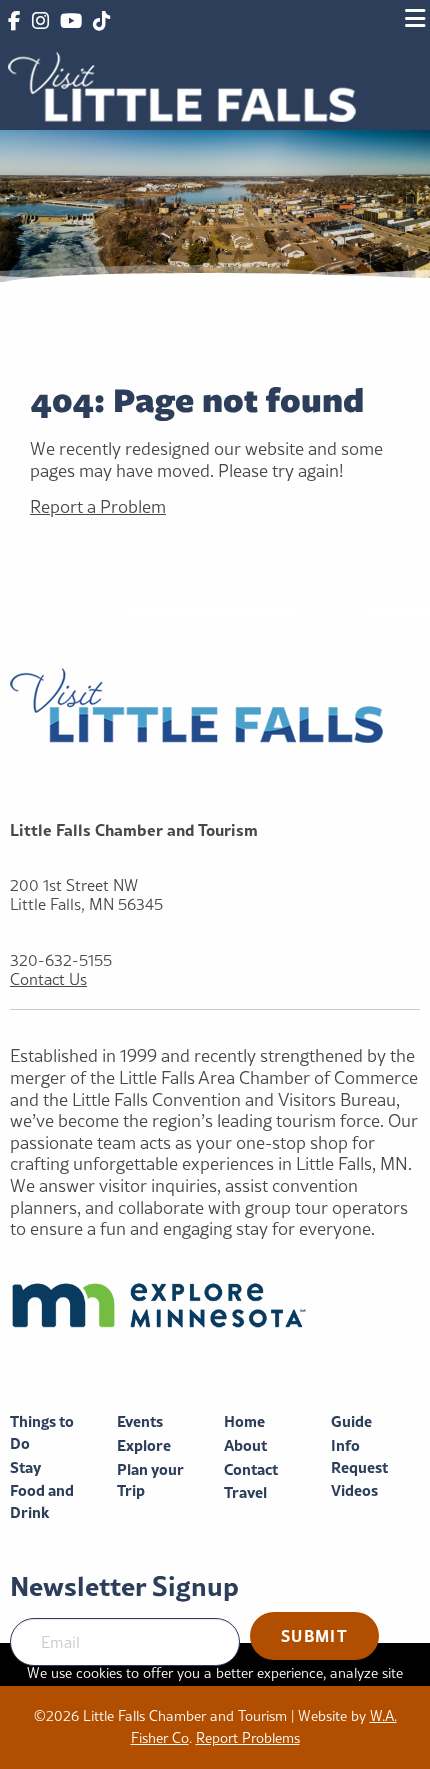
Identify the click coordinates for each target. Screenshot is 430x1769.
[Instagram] (39, 22)
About (245, 1445)
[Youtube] (71, 22)
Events (140, 1421)
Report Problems (248, 1738)
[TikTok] (101, 22)
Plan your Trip (150, 1480)
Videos (354, 1490)
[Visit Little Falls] (182, 84)
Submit (314, 1635)
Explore (144, 1445)
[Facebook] (14, 22)
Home (244, 1421)
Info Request (359, 1456)
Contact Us (48, 979)
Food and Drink (42, 1501)
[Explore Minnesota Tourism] (215, 1305)
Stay (25, 1467)
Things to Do (42, 1432)
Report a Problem (98, 506)
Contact (251, 1469)
